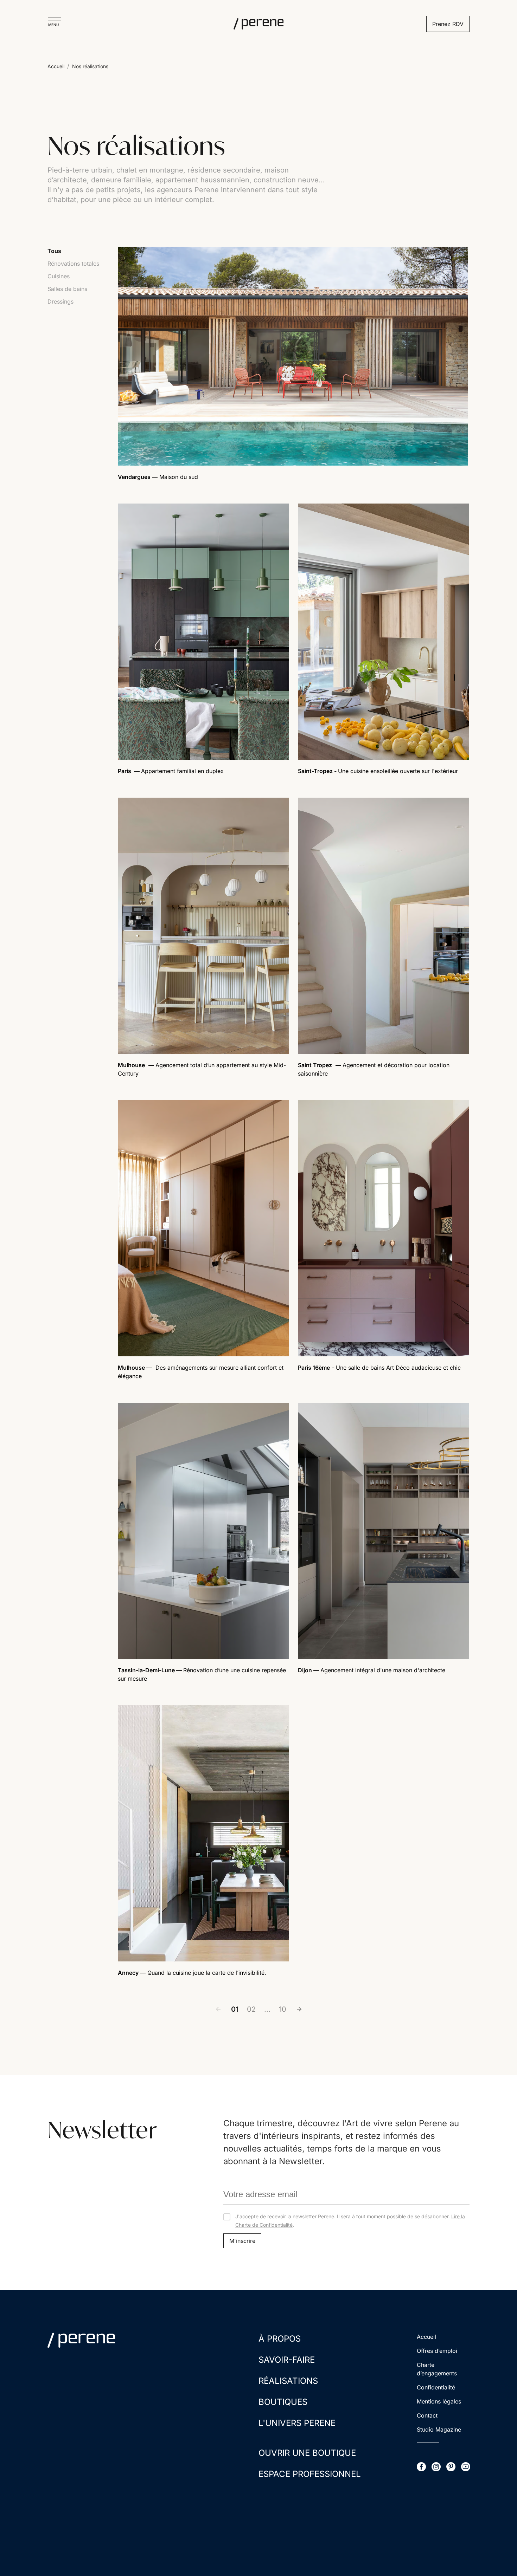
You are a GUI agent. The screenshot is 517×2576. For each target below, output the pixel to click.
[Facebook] (421, 2467)
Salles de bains (67, 289)
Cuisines (59, 276)
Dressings (60, 301)
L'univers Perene (297, 2423)
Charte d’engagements (437, 2369)
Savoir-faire (287, 2360)
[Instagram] (436, 2467)
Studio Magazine (439, 2429)
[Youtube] (466, 2467)
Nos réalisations (90, 66)
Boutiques (283, 2402)
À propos (280, 2339)
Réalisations (288, 2381)
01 (235, 2009)
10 (283, 2009)
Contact (427, 2415)
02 (251, 2009)
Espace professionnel (310, 2474)
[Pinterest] (451, 2467)
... (267, 2009)
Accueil (56, 66)
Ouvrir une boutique (307, 2453)
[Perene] (258, 24)
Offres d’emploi (437, 2351)
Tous (54, 251)
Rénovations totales (73, 264)
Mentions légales (439, 2401)
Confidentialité (436, 2387)
